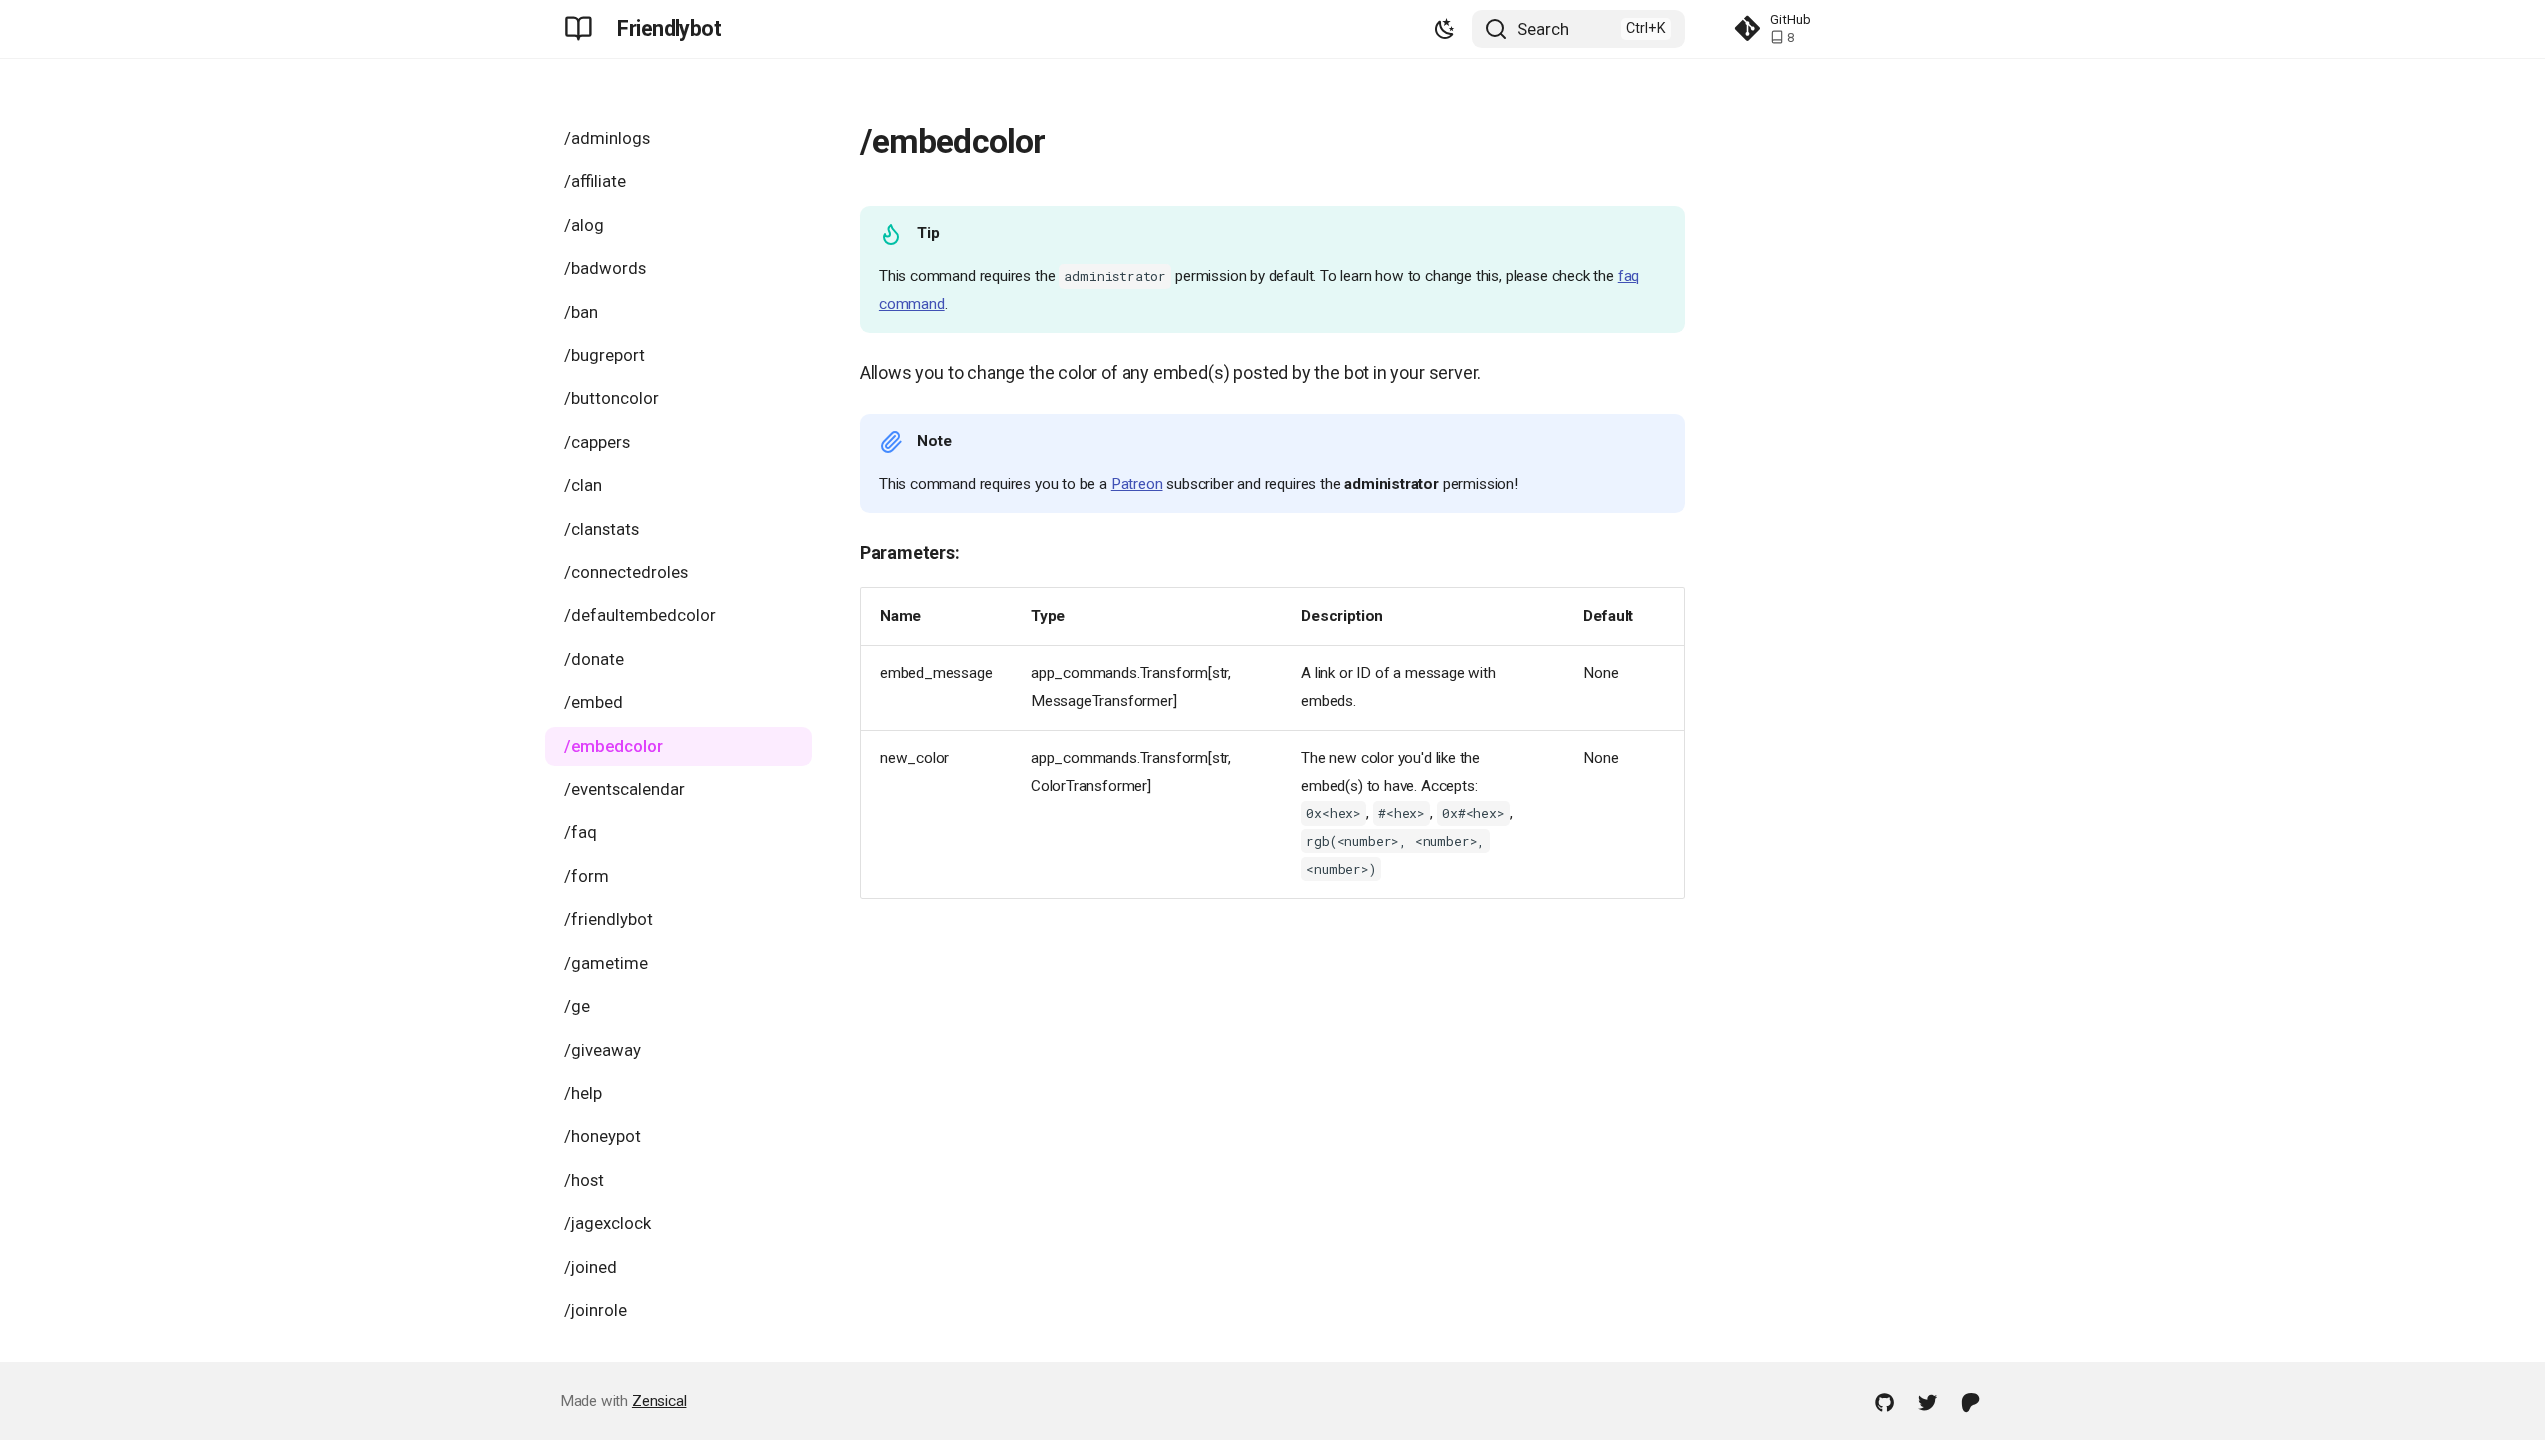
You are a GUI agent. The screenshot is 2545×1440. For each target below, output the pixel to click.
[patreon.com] (1971, 1401)
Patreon (1137, 484)
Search (1543, 29)
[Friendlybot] (579, 29)
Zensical (659, 1401)
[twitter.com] (1928, 1401)
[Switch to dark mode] (1445, 28)
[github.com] (1884, 1401)
